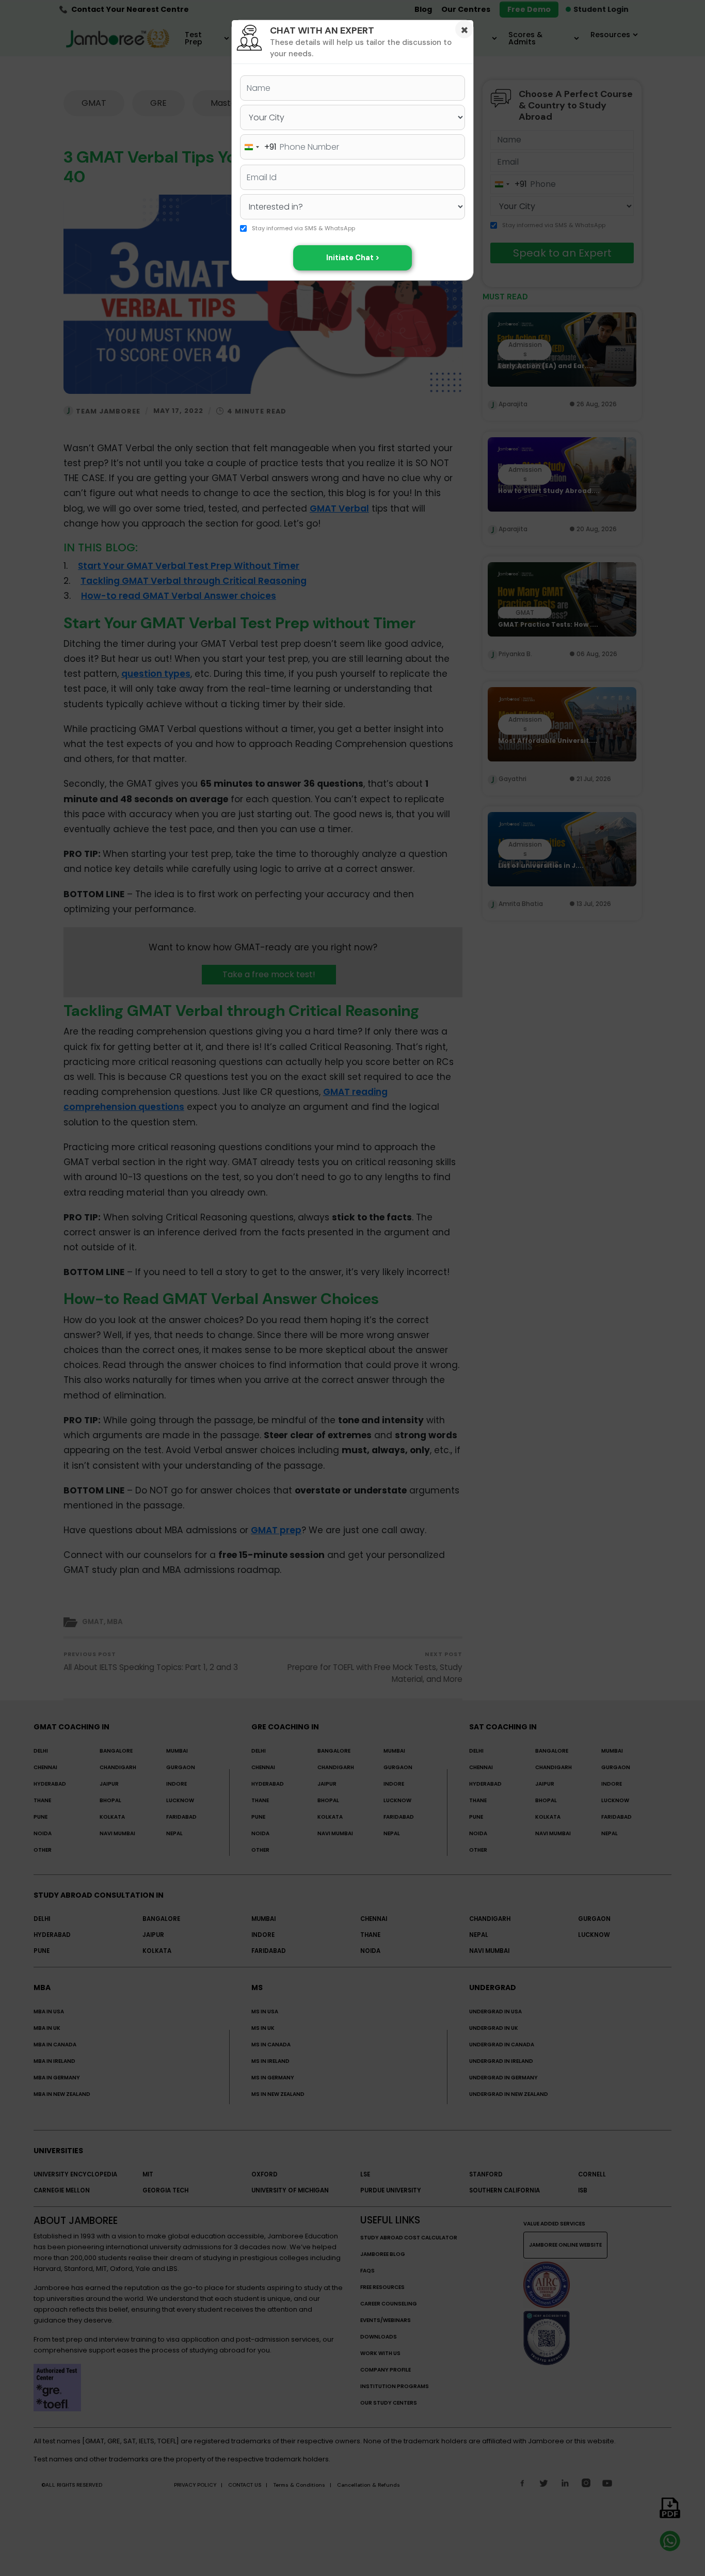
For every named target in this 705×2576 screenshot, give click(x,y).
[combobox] (259, 147)
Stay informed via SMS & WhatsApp (303, 229)
